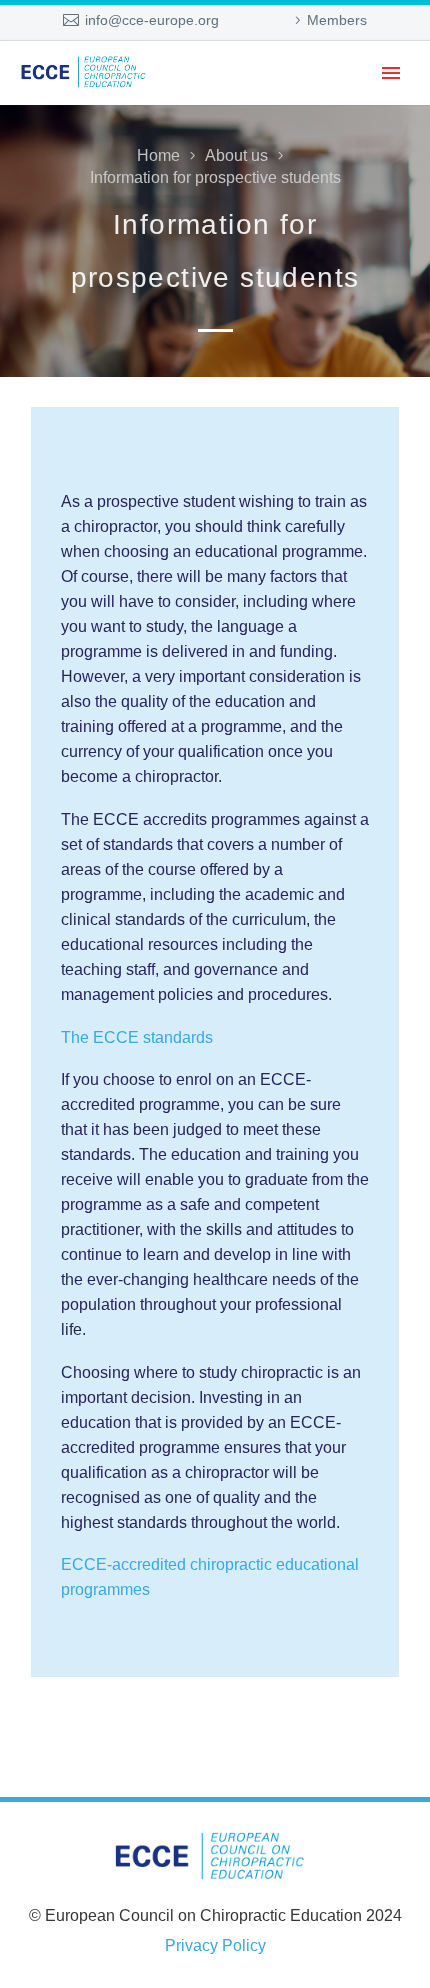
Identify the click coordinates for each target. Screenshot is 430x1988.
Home (158, 155)
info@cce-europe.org (152, 20)
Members (337, 20)
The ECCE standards (137, 1037)
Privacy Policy (215, 1945)
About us (236, 155)
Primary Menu (391, 73)
